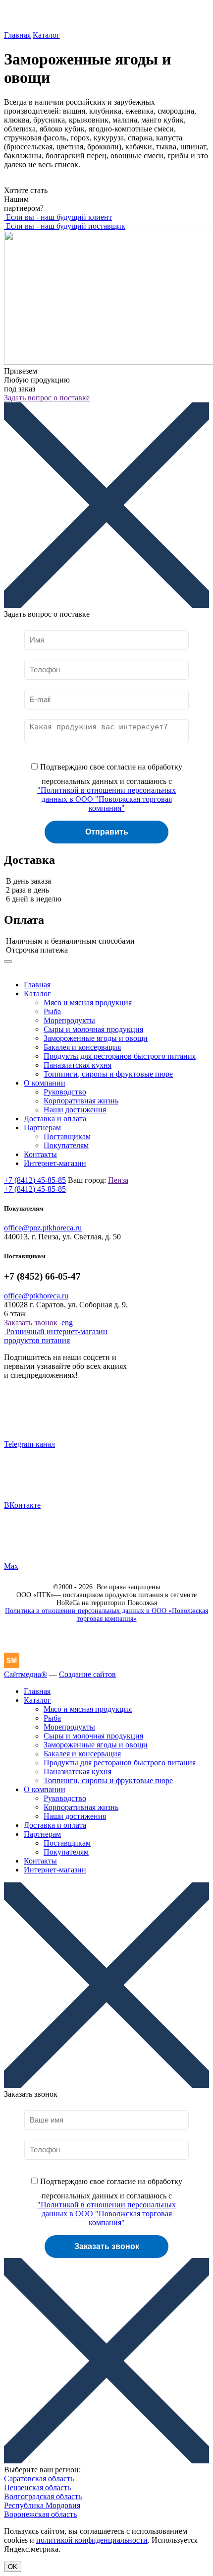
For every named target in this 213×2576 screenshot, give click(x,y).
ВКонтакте (22, 1505)
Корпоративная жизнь (81, 1101)
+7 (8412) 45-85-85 (35, 1180)
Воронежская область (40, 2514)
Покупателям (66, 1145)
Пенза (118, 1180)
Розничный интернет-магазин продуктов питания (56, 1336)
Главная (17, 35)
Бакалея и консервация (82, 1047)
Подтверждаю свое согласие (110, 787)
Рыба (52, 1011)
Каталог (46, 35)
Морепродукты (69, 1020)
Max (11, 1566)
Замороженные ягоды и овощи (96, 1038)
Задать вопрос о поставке (47, 398)
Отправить (107, 832)
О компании (45, 1083)
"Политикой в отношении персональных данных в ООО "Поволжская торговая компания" (106, 799)
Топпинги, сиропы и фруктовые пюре (108, 1074)
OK (13, 2567)
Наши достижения (75, 1110)
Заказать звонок (31, 1322)
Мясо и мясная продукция (88, 1002)
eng (66, 1322)
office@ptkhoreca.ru (36, 1296)
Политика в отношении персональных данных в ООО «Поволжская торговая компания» (106, 1615)
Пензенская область (37, 2487)
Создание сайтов (87, 1674)
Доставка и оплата (55, 1119)
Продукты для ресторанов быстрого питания (120, 1056)
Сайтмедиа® (26, 1674)
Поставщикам (67, 1136)
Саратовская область (39, 2479)
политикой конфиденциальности (92, 2540)
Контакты (40, 1154)
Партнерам (42, 1127)
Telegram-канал (29, 1444)
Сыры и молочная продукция (93, 1029)
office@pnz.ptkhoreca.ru (43, 1228)
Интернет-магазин (55, 1163)
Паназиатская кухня (78, 1065)
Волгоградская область (43, 2496)
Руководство (65, 1092)
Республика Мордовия (42, 2505)
